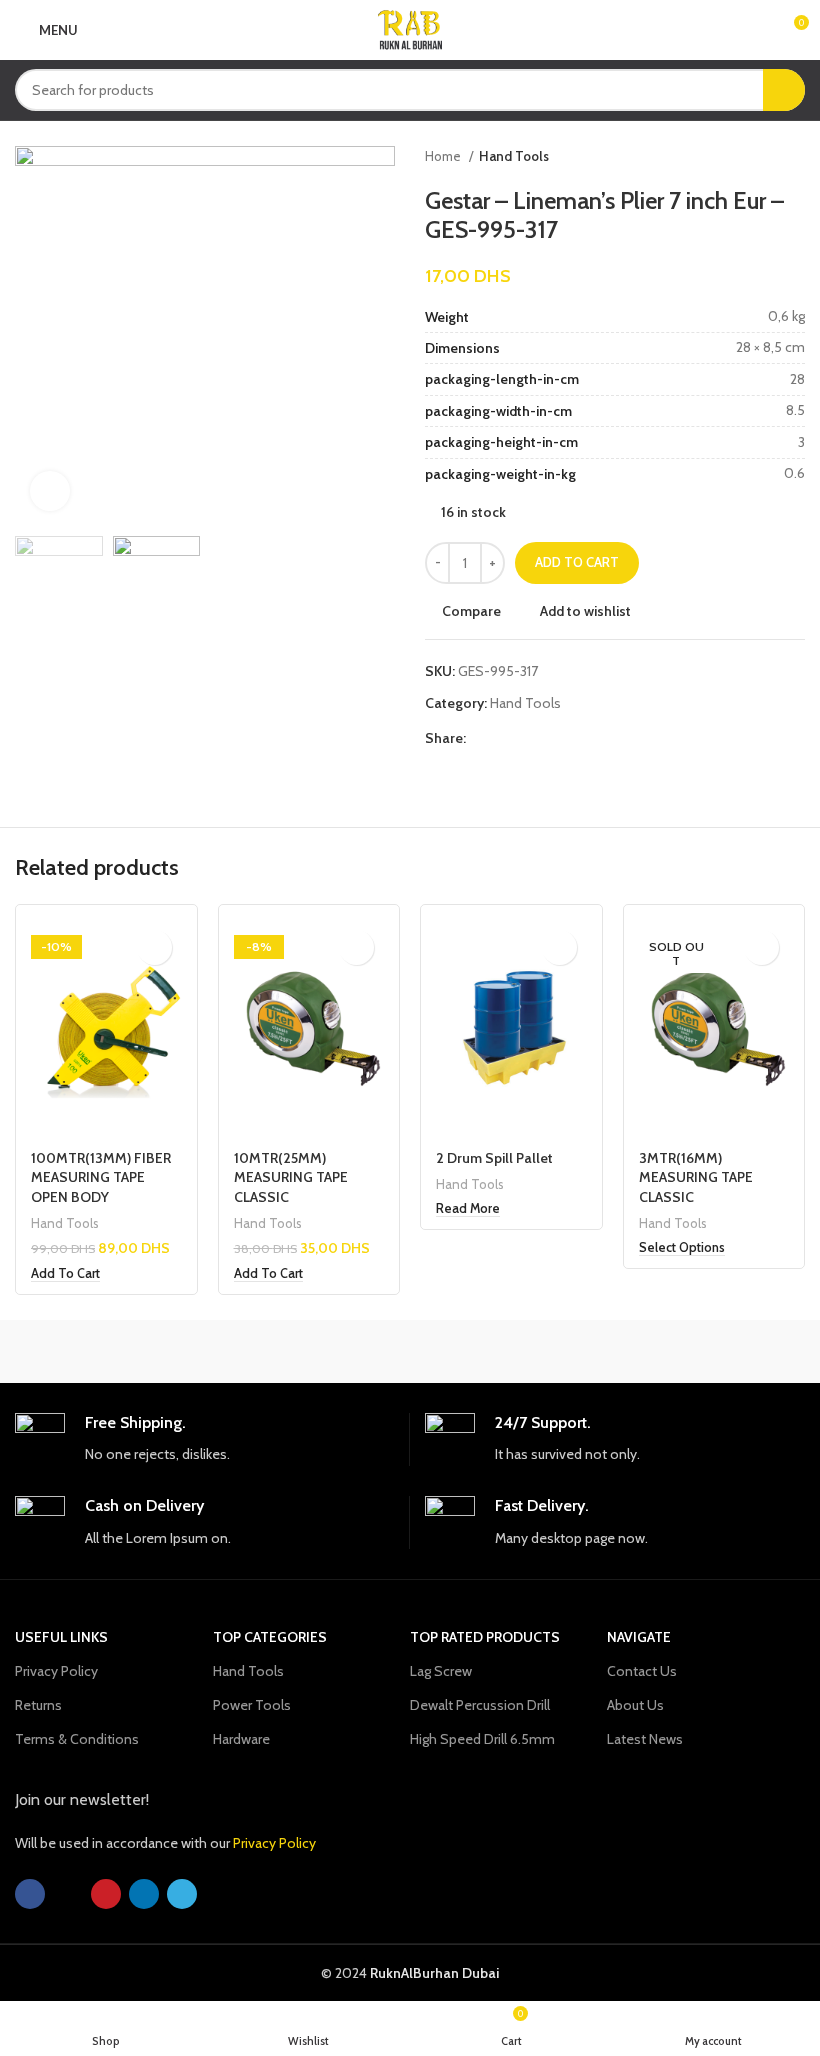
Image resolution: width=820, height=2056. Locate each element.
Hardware (241, 1739)
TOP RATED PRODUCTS (485, 1637)
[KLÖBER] (705, 1351)
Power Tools (252, 1705)
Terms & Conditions (77, 1739)
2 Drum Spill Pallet (494, 1158)
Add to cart (577, 562)
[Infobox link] (204, 1439)
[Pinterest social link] (528, 738)
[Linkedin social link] (551, 738)
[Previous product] (755, 157)
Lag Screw (441, 1671)
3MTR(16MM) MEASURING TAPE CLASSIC (696, 1177)
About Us (635, 1705)
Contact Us (642, 1671)
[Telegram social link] (574, 738)
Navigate (639, 1637)
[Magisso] (311, 1351)
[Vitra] (113, 1351)
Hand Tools (514, 156)
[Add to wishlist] (154, 947)
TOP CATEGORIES (270, 1637)
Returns (38, 1705)
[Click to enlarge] (50, 491)
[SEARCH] (784, 90)
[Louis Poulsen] (508, 1351)
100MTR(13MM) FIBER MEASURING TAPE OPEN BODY (101, 1177)
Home (444, 156)
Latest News (645, 1739)
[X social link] (505, 738)
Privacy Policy (56, 1671)
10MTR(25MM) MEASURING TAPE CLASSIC (291, 1177)
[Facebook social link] (482, 738)
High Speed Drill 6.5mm (482, 1739)
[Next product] (795, 157)
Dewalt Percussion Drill (480, 1705)
